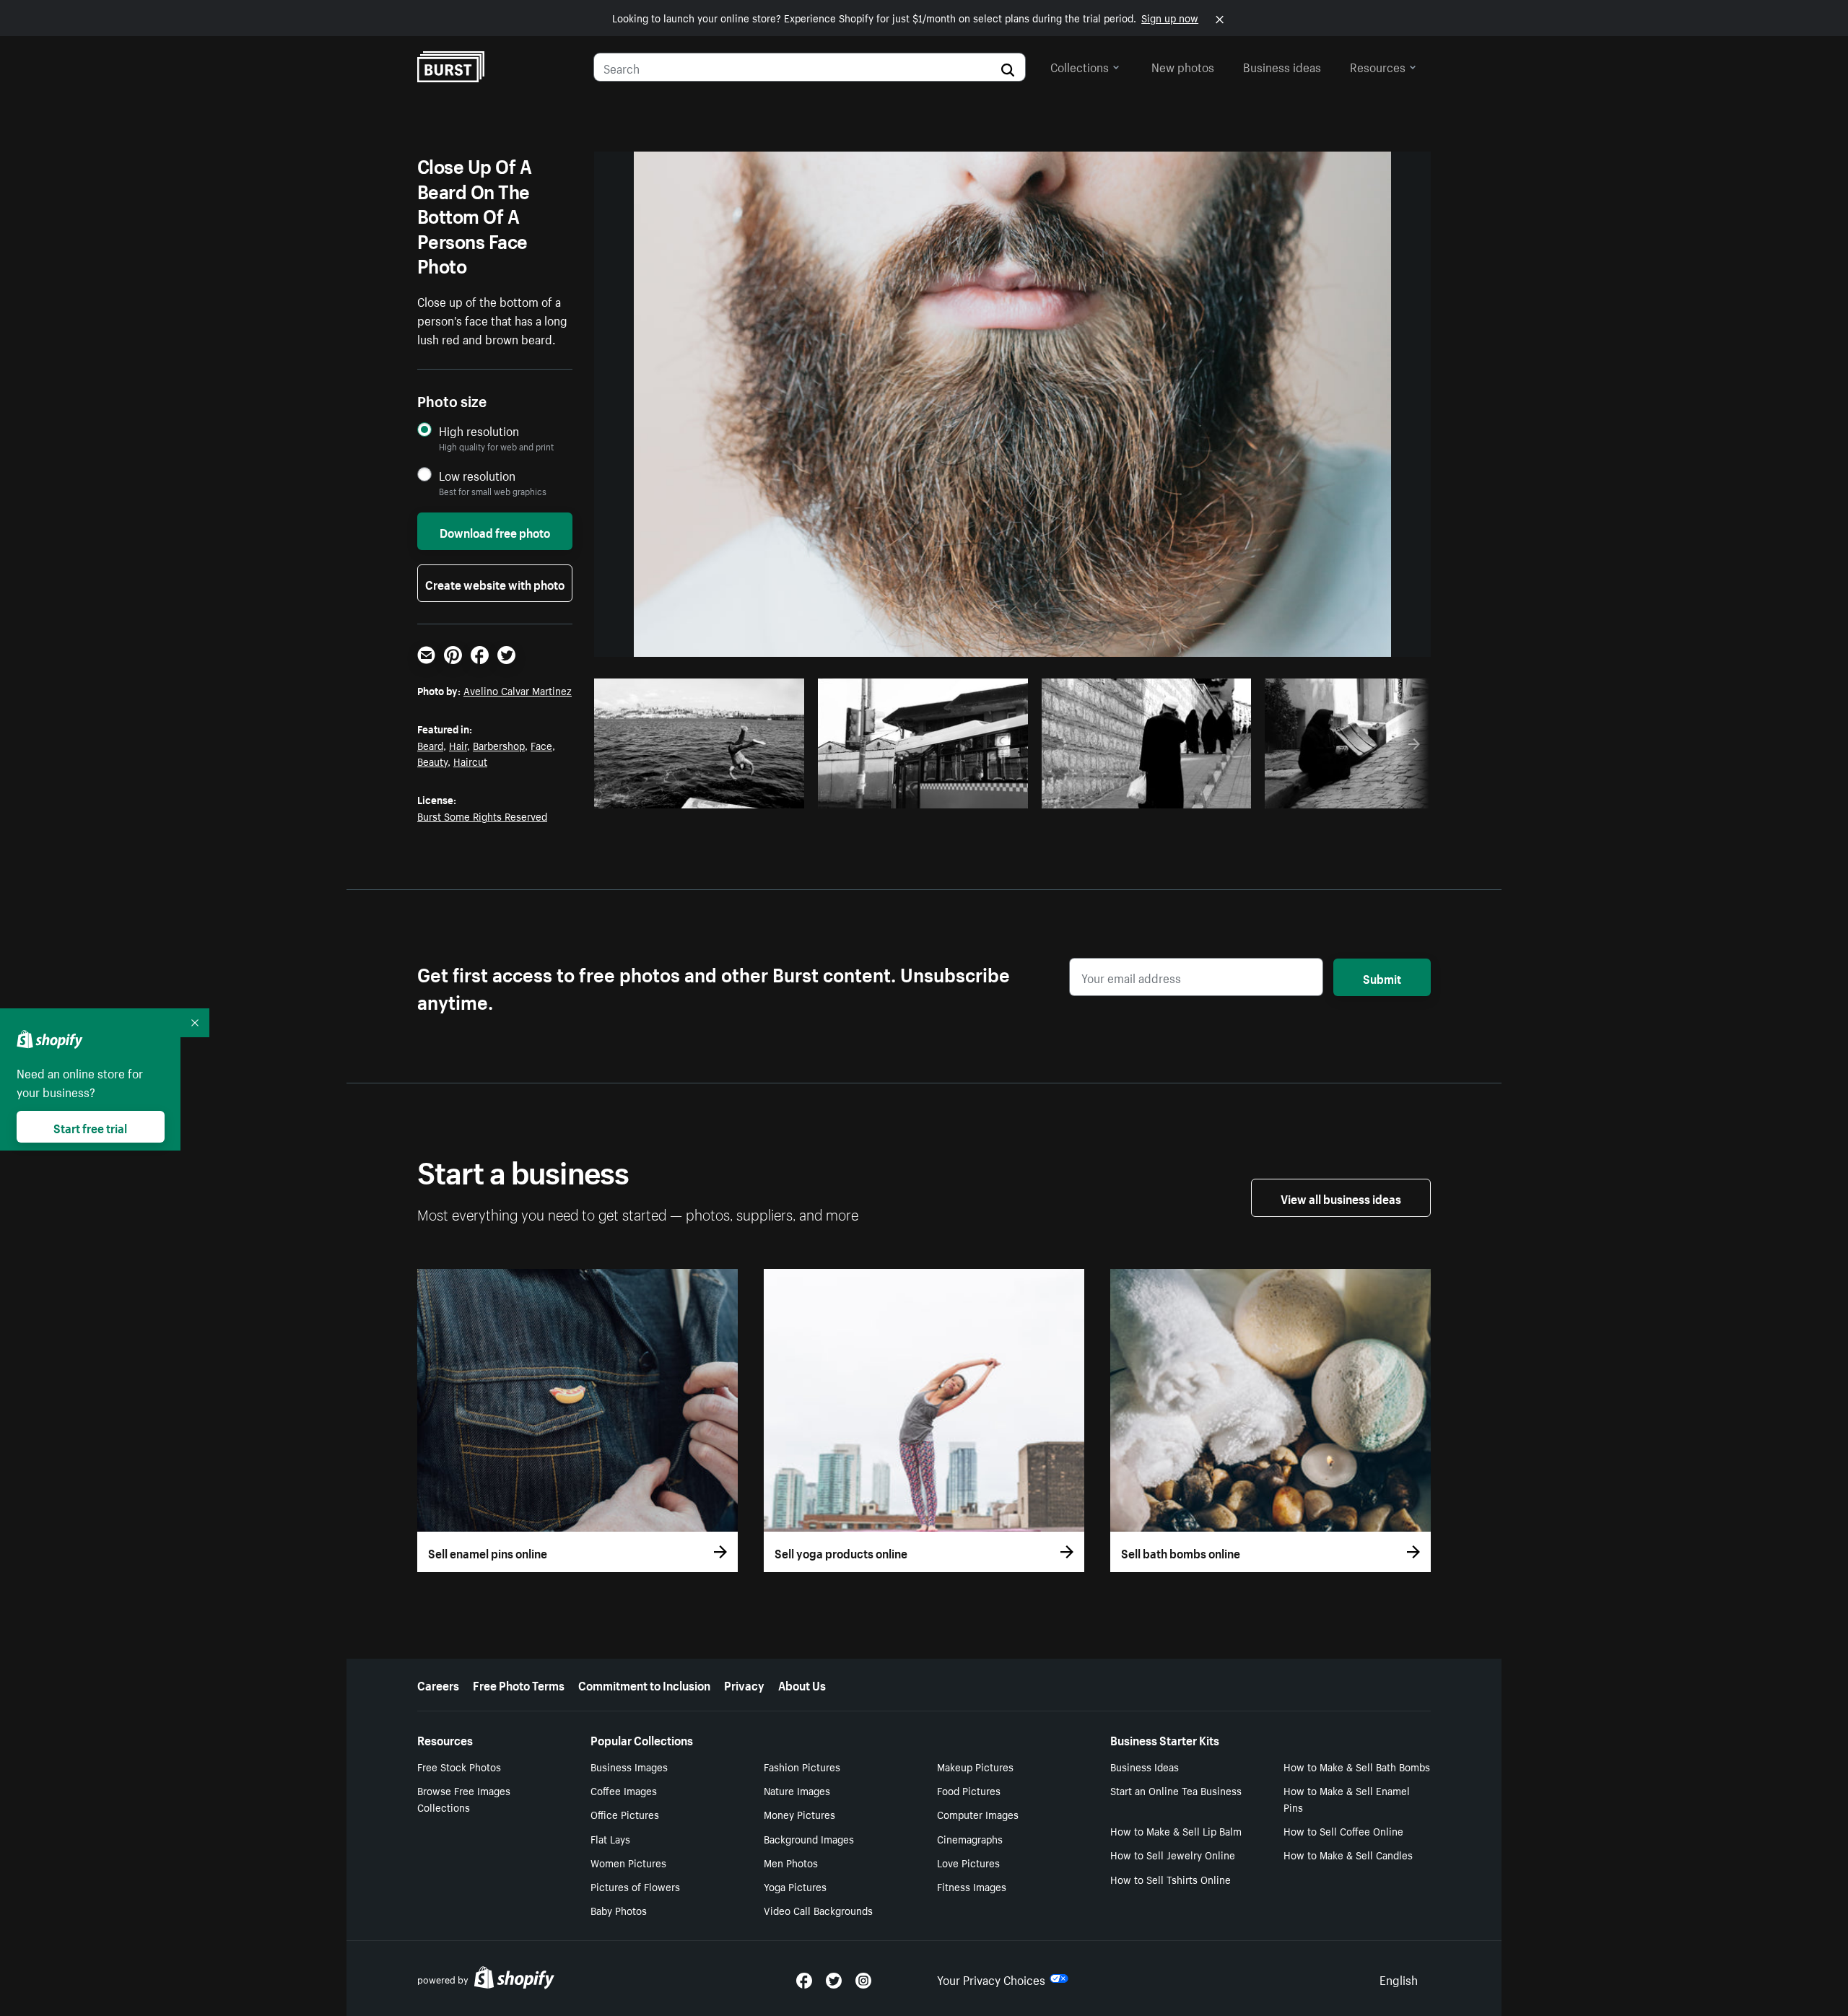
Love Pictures (968, 1862)
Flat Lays (610, 1838)
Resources (1378, 66)
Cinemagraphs (970, 1838)
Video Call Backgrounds (818, 1910)
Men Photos (791, 1862)
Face (541, 745)
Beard (430, 745)
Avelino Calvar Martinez (518, 690)
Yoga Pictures (795, 1886)
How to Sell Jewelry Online (1173, 1854)
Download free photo (495, 531)
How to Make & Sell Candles (1348, 1854)
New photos (1183, 66)
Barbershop (499, 745)
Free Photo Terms (519, 1684)
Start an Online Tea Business (1176, 1790)
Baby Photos (619, 1910)
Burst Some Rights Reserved (482, 816)
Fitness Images (972, 1886)
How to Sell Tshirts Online (1171, 1879)
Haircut (470, 761)
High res (703, 793)
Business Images (629, 1766)
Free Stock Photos (459, 1766)
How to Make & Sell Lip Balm (1176, 1830)
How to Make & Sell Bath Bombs (1357, 1766)
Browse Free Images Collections (464, 1798)
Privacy (744, 1684)
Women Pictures (628, 1862)
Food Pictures (969, 1790)
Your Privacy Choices (991, 1978)
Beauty (432, 761)
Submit (1382, 977)
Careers (438, 1684)
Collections (1080, 66)
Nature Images (797, 1790)
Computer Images (978, 1814)
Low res (759, 793)
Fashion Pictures (802, 1766)
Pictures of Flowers (635, 1886)
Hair (458, 745)
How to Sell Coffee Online (1343, 1830)
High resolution (479, 431)
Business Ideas (1145, 1766)
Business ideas (1282, 66)
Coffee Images (624, 1790)
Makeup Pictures (975, 1766)
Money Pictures (799, 1814)
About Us (802, 1684)
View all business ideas (1341, 1197)
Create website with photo (495, 583)
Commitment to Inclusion (644, 1684)
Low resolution (477, 475)
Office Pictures (625, 1814)
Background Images (809, 1838)
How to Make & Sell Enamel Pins (1347, 1798)
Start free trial (90, 1127)
